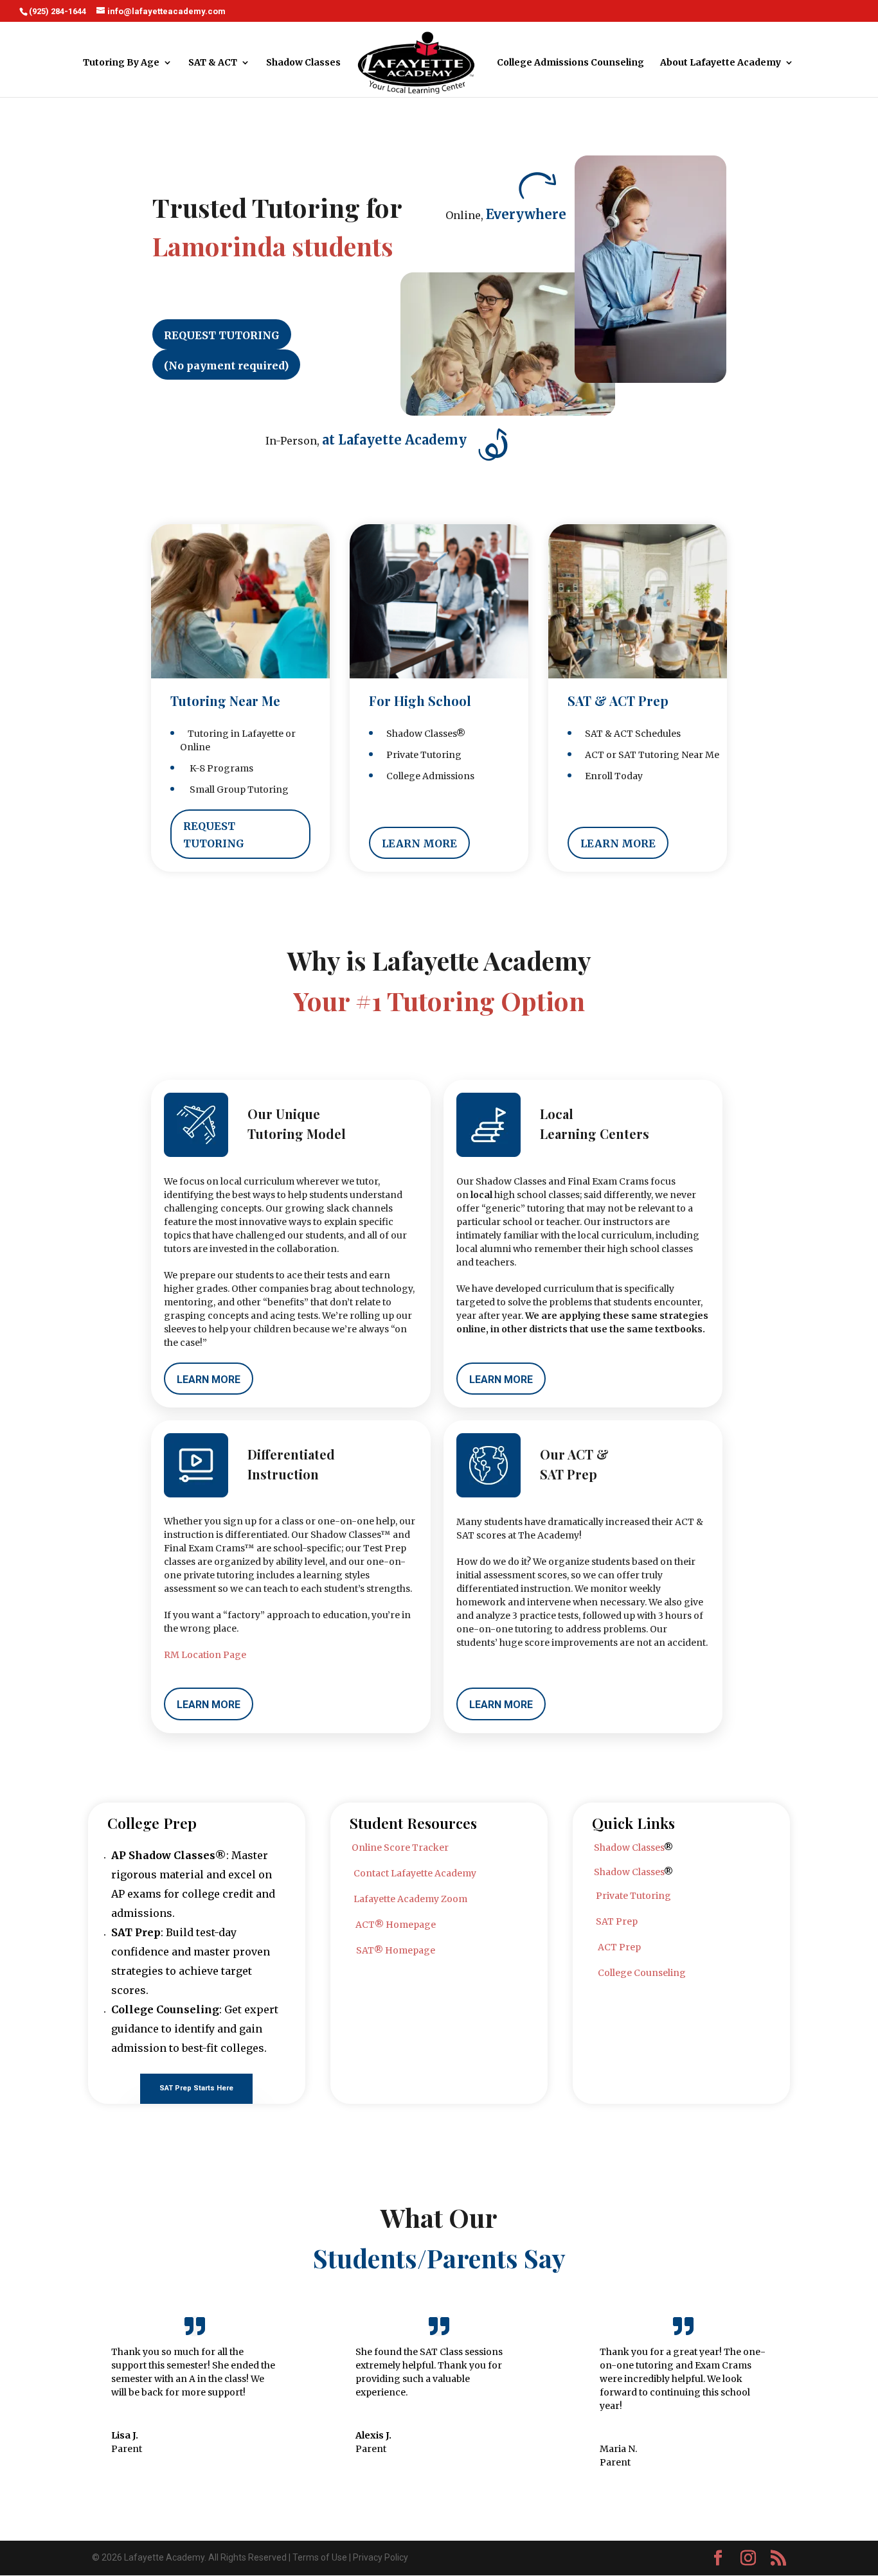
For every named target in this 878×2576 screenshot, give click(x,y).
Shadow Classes (303, 63)
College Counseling (642, 1973)
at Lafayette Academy (394, 440)
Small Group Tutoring (234, 790)
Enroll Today (610, 776)
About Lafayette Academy (721, 63)
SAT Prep (617, 1921)
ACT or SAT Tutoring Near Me (648, 755)
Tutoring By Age (121, 63)
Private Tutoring (420, 755)
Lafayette (263, 734)
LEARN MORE (419, 843)
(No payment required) (226, 366)
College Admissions (426, 776)
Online (195, 747)
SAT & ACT (213, 63)
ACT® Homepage (396, 1925)
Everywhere (526, 214)
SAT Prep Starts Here (196, 2088)
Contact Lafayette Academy (415, 1873)
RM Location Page (205, 1655)
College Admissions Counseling (570, 63)
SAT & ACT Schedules (629, 734)
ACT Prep (619, 1947)
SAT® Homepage (396, 1950)
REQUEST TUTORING (222, 335)
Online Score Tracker (400, 1848)
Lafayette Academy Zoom (410, 1899)
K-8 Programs (217, 768)
